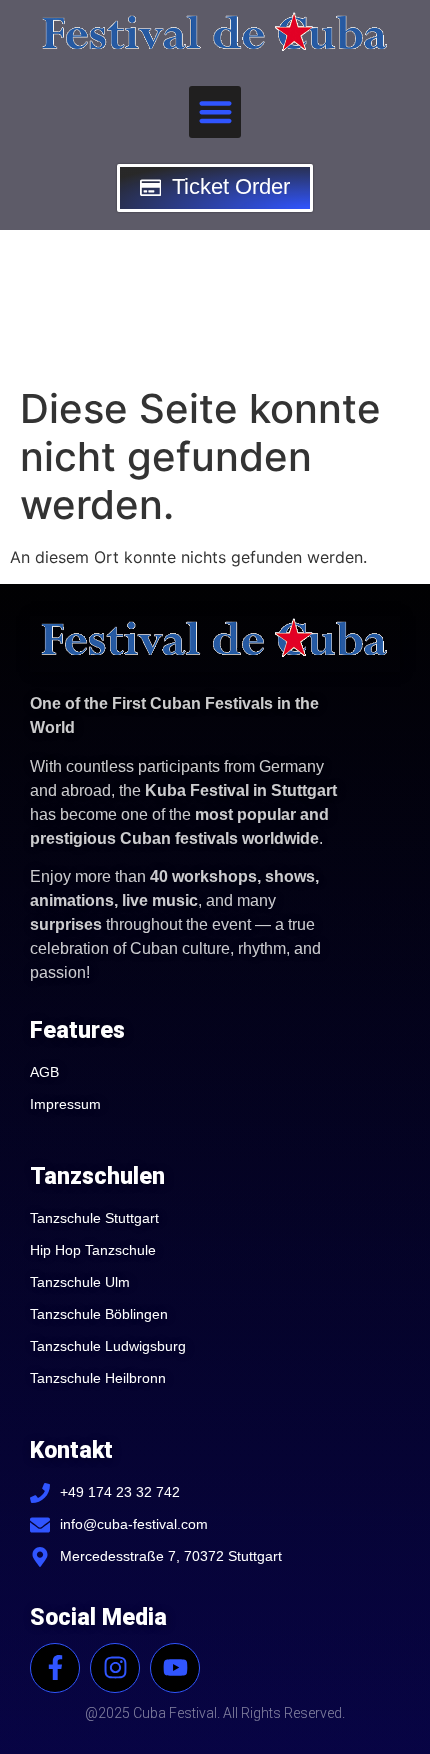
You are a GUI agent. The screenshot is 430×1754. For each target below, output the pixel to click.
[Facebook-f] (55, 1668)
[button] (215, 112)
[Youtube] (175, 1668)
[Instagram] (115, 1668)
